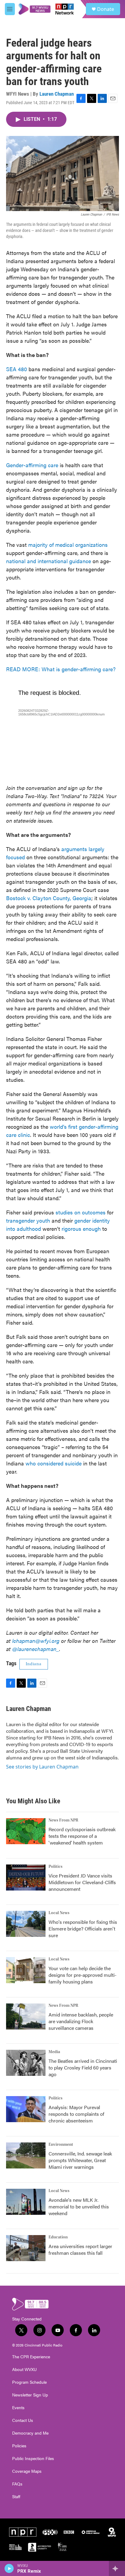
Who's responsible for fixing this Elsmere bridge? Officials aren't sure (83, 1929)
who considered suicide (54, 1463)
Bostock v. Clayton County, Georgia (49, 898)
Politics (56, 1867)
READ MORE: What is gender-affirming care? (61, 669)
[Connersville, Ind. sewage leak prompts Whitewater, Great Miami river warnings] (26, 2155)
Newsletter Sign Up (30, 2395)
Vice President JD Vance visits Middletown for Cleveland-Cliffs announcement (82, 1882)
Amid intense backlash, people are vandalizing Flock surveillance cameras (81, 2021)
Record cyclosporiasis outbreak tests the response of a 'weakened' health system (82, 1836)
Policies (19, 2446)
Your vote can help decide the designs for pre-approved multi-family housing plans (83, 1975)
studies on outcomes (81, 1212)
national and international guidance (49, 561)
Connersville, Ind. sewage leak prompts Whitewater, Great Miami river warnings (80, 2160)
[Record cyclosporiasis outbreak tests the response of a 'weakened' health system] (26, 1831)
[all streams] (117, 2568)
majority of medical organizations (68, 545)
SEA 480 (17, 369)
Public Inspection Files (33, 2459)
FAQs (17, 2484)
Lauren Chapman (57, 94)
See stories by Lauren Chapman (42, 1767)
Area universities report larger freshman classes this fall (80, 2249)
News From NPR (63, 1820)
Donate (106, 9)
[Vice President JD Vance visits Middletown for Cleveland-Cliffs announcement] (26, 1878)
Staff (16, 2497)
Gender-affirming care (32, 465)
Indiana (34, 1664)
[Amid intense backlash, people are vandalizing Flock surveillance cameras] (26, 2016)
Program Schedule (29, 2382)
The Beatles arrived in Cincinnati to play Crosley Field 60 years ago (83, 2067)
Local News (59, 1913)
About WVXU (24, 2370)
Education (58, 2237)
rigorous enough (81, 1229)
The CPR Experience (31, 2357)
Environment (61, 2145)
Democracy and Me (30, 2433)
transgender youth (28, 1220)
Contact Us (23, 2420)
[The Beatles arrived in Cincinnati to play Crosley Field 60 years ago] (26, 2063)
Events (18, 2408)
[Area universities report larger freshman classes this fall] (26, 2248)
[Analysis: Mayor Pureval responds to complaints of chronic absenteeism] (26, 2109)
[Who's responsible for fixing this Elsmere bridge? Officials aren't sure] (26, 1924)
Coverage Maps (27, 2471)
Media (54, 2052)
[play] (9, 2568)
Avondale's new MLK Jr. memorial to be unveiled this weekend (79, 2206)
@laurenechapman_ (36, 1649)
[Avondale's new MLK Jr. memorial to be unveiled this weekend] (26, 2202)
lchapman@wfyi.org (36, 1641)
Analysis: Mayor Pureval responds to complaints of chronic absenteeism (76, 2114)
